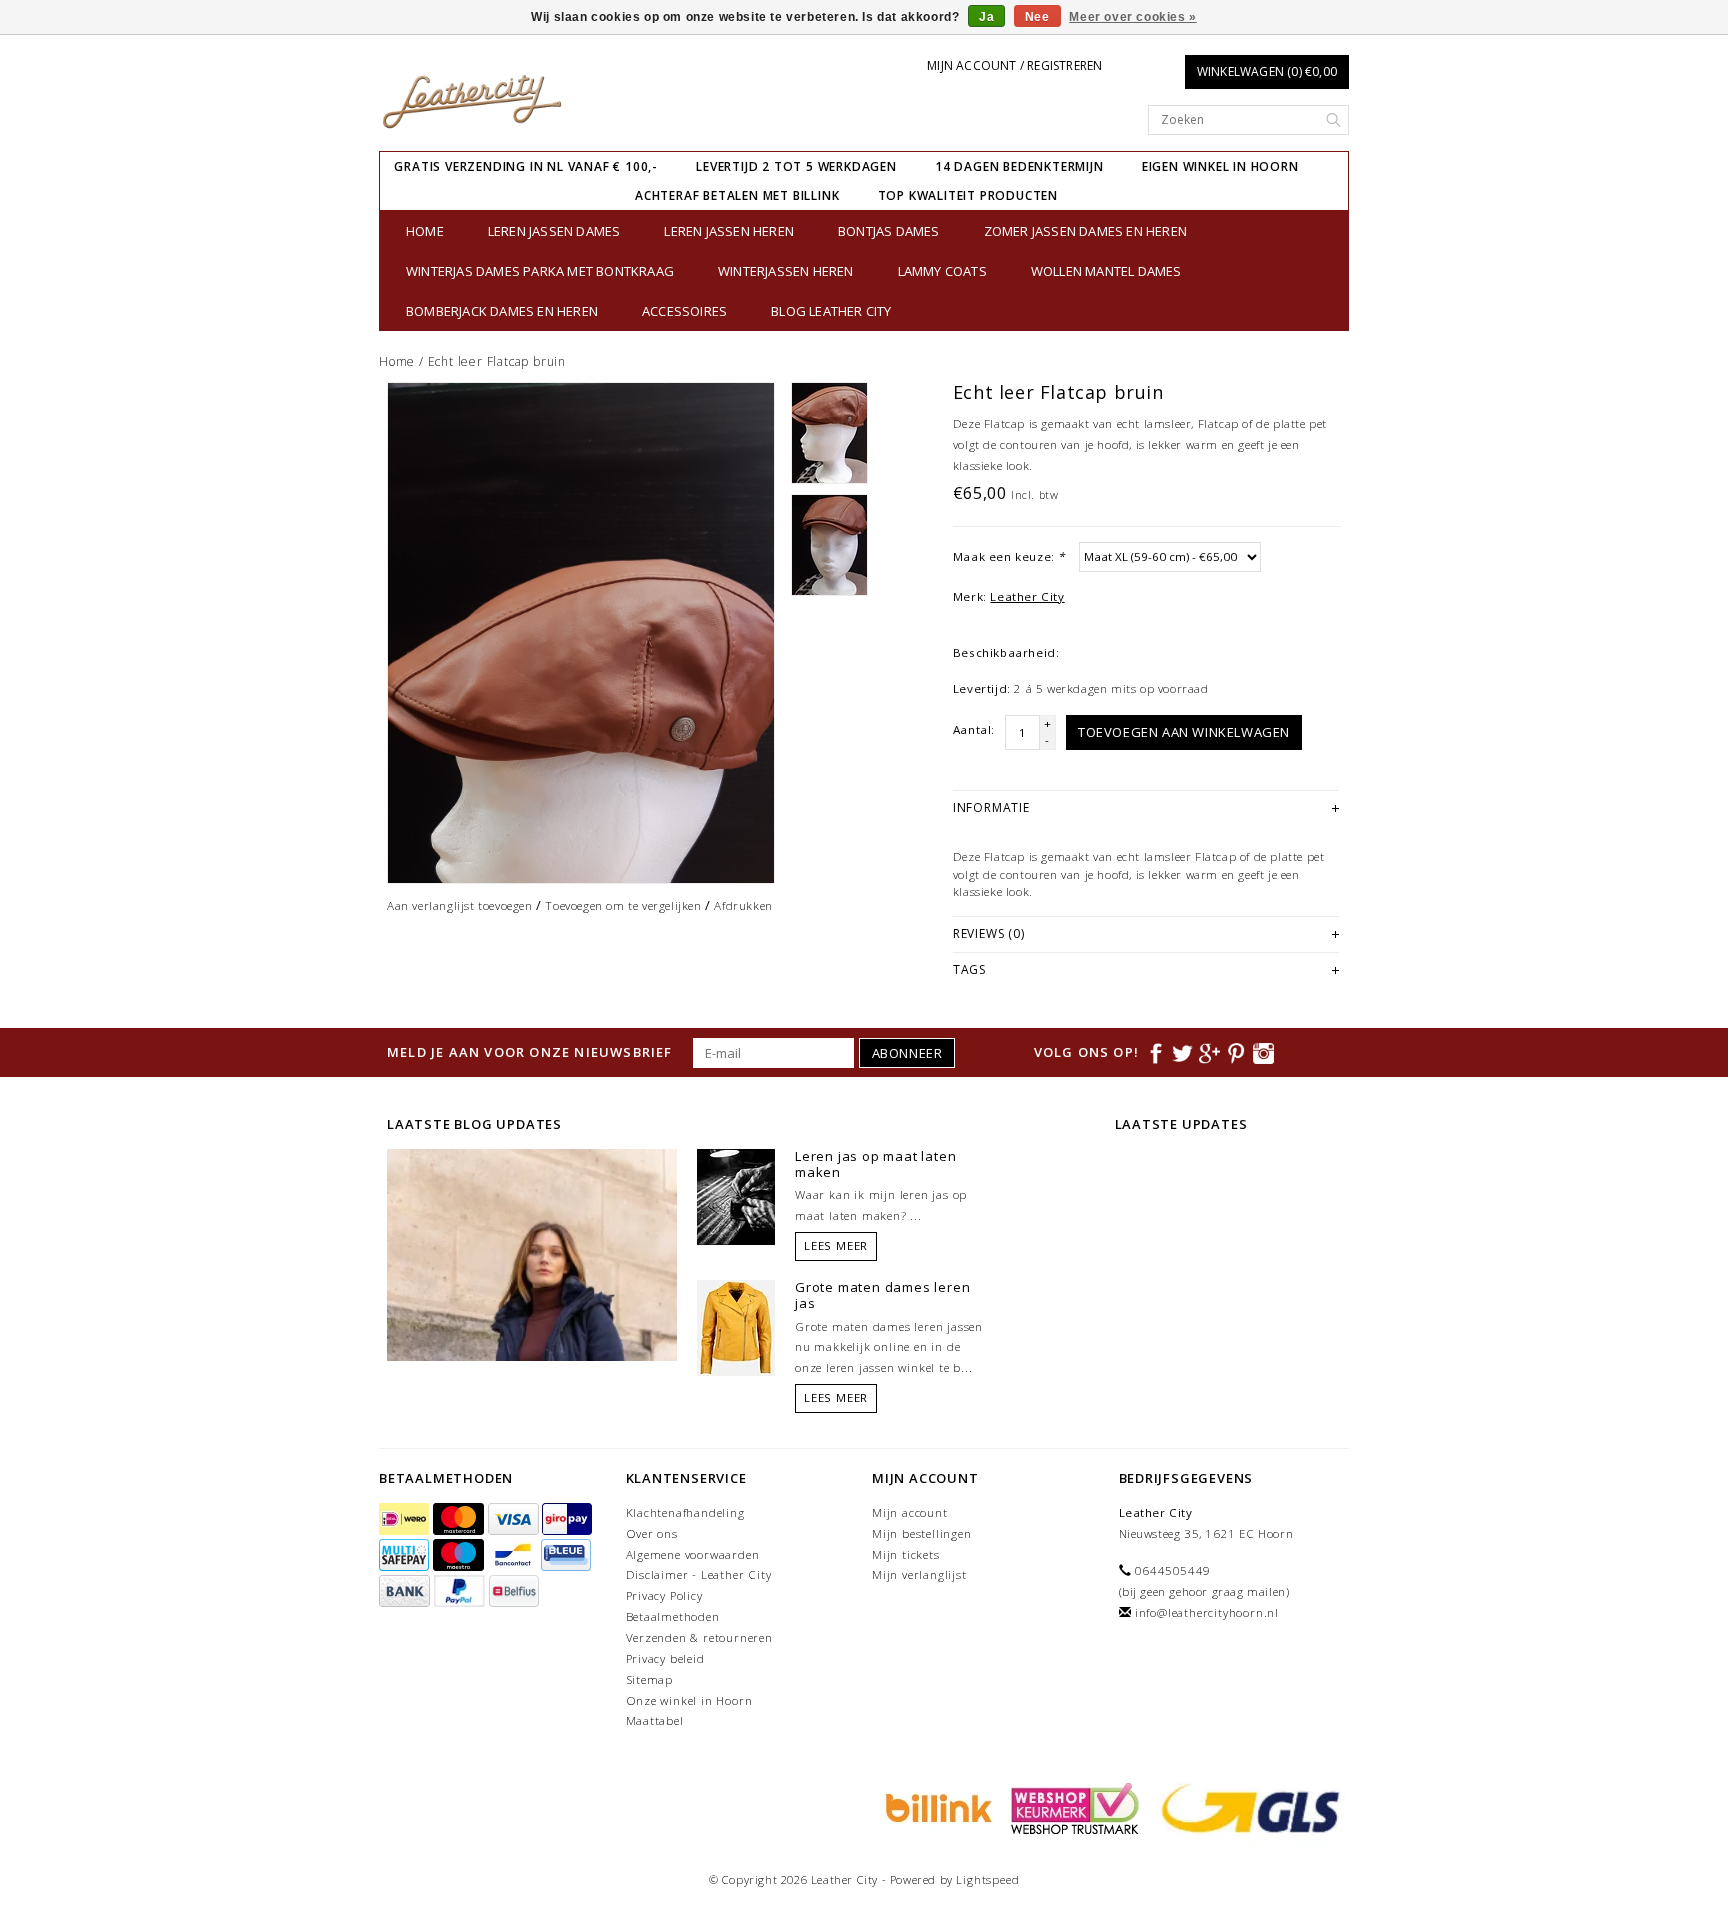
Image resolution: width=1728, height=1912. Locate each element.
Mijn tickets (906, 1554)
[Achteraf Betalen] (936, 1807)
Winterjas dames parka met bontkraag (540, 271)
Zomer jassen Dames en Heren (1085, 231)
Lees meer (836, 1245)
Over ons (652, 1533)
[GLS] (1246, 1807)
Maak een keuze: (1009, 556)
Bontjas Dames (889, 231)
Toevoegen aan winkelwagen (1184, 732)
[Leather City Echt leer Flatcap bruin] (581, 633)
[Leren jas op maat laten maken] (736, 1195)
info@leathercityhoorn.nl (1207, 1612)
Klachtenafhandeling (685, 1512)
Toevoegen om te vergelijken (623, 905)
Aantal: (974, 729)
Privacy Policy (664, 1595)
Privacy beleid (665, 1658)
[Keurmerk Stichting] (1072, 1807)
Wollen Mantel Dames (1106, 271)
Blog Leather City (831, 311)
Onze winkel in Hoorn (689, 1700)
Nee (1037, 17)
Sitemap (650, 1679)
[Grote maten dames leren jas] (736, 1327)
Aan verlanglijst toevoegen (460, 905)
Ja (986, 17)
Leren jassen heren (729, 231)
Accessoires (684, 311)
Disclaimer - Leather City (699, 1574)
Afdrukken (743, 905)
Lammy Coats (942, 271)
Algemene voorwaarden (693, 1554)
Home (425, 231)
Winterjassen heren (786, 271)
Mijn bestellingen (922, 1533)
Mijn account (910, 1512)
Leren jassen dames (554, 231)
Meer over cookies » (1132, 17)
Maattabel (655, 1720)
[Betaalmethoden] (406, 1519)
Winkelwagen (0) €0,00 (1267, 71)
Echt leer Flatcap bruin (497, 361)
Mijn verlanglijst (919, 1574)
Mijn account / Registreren (1014, 65)
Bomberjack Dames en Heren (502, 311)
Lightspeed (987, 1879)
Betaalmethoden (673, 1616)
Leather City (1027, 596)
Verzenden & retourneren (699, 1637)
